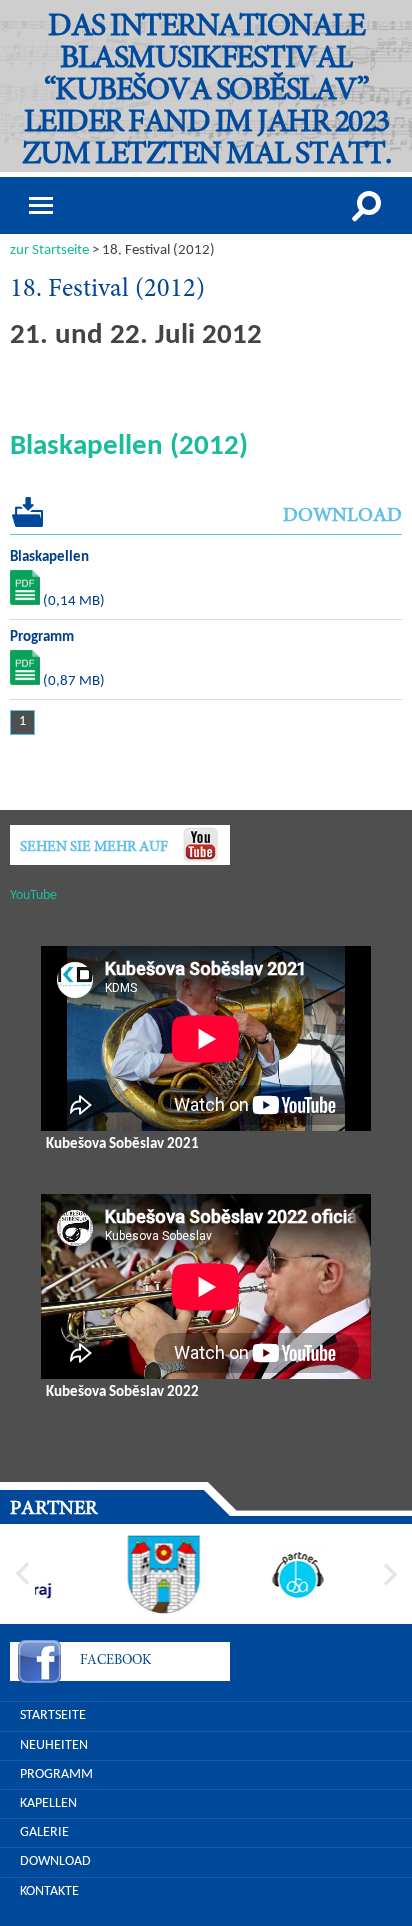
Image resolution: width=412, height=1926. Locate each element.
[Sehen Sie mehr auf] (200, 845)
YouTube (33, 895)
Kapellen (48, 1803)
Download (55, 1861)
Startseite (53, 1715)
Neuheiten (54, 1745)
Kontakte (49, 1891)
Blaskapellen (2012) (129, 446)
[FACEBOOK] (39, 1664)
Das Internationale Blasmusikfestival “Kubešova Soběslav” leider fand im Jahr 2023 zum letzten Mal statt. (206, 92)
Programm (56, 1774)
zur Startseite (49, 250)
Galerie (44, 1832)
